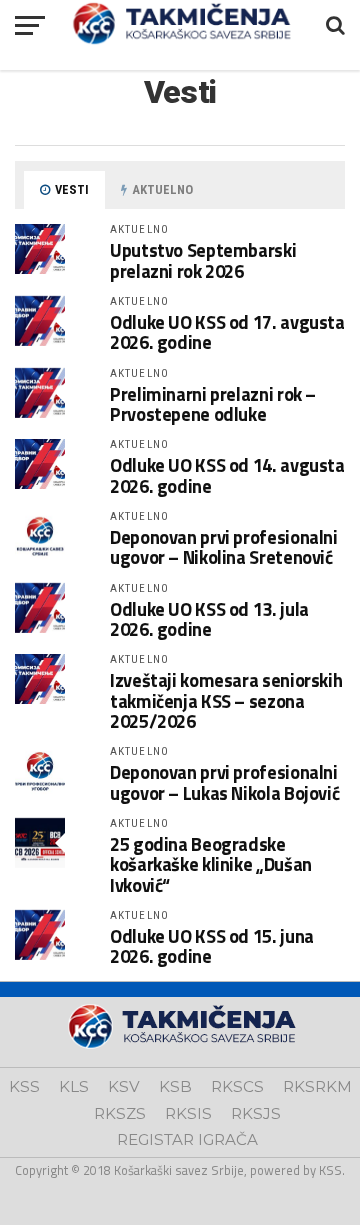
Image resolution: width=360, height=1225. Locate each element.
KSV (124, 1086)
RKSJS (256, 1113)
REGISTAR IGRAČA (187, 1139)
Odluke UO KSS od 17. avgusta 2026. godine (227, 332)
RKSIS (188, 1113)
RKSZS (120, 1113)
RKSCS (237, 1086)
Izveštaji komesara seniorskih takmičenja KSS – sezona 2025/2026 (226, 700)
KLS (74, 1086)
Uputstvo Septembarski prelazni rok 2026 (203, 260)
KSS (24, 1086)
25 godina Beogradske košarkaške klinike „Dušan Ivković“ (211, 864)
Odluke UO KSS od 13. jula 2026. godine (209, 619)
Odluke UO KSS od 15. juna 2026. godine (212, 946)
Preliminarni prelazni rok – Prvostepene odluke (213, 404)
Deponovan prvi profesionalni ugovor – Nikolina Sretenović (224, 547)
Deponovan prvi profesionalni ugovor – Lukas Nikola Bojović (224, 782)
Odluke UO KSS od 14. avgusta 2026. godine (227, 475)
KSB (175, 1086)
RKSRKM (317, 1086)
